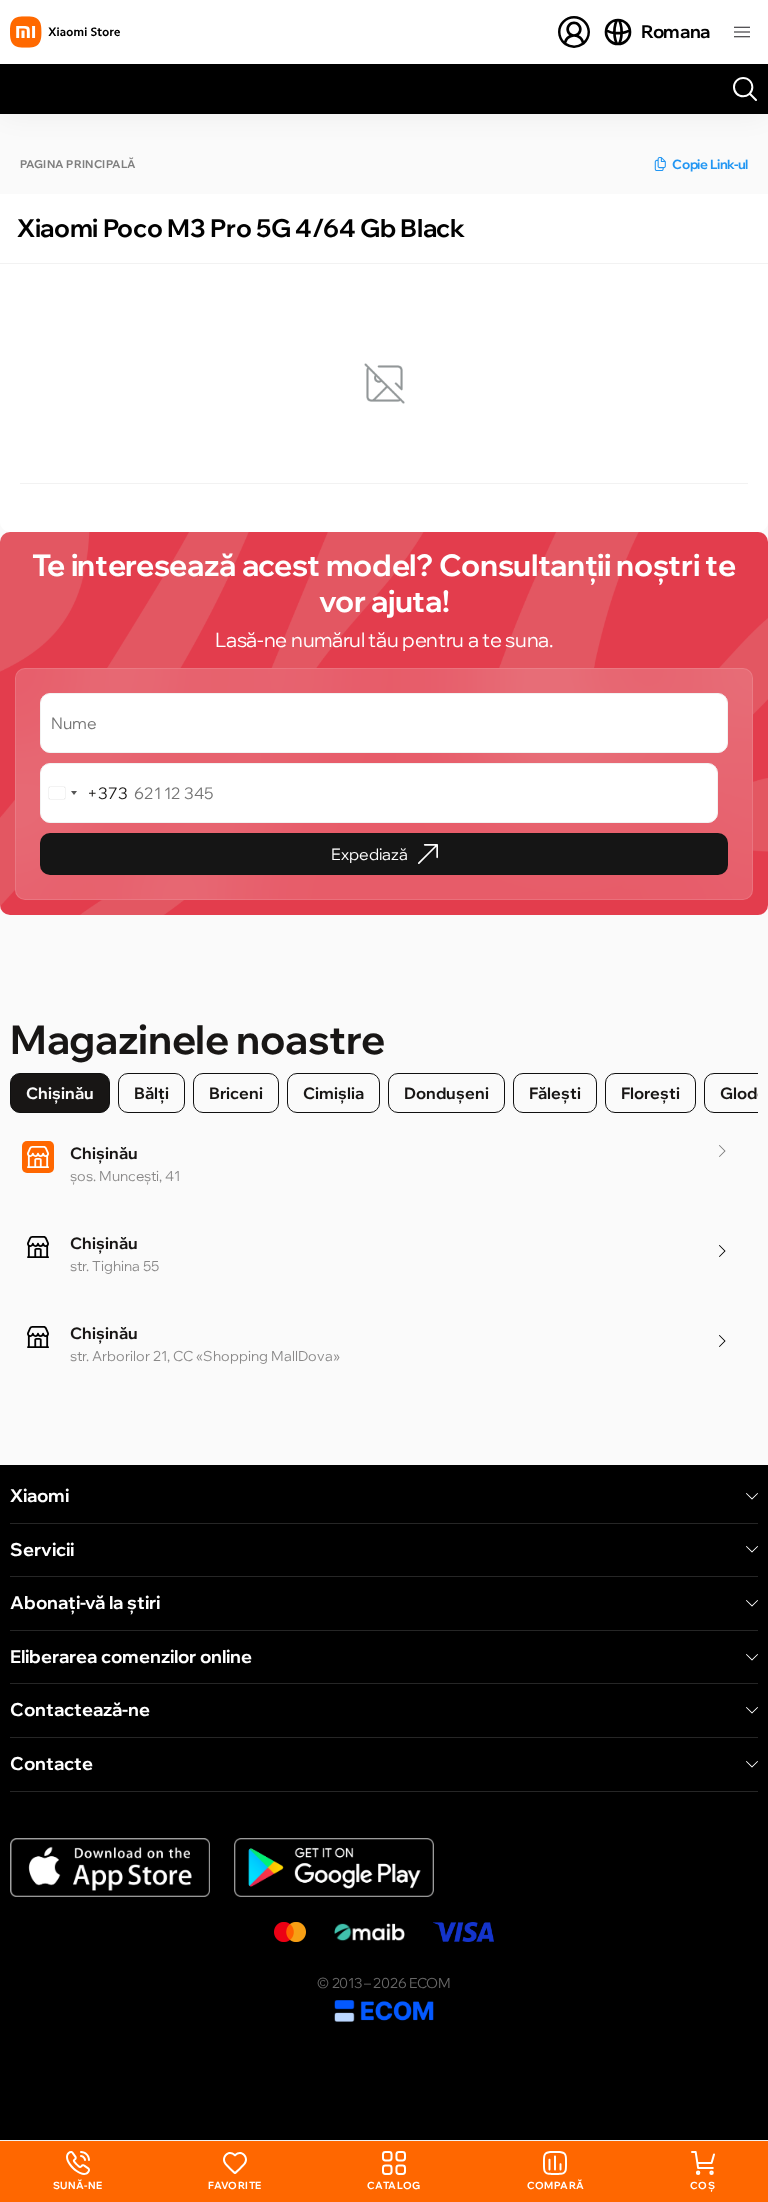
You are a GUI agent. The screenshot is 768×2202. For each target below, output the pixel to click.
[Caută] (745, 89)
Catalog (394, 2185)
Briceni (236, 1093)
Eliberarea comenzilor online (131, 1657)
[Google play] (334, 1867)
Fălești (555, 1093)
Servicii (42, 1550)
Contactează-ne (80, 1710)
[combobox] (84, 793)
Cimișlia (333, 1093)
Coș (702, 2185)
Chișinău (60, 1093)
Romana (675, 31)
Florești (650, 1093)
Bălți (151, 1093)
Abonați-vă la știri (85, 1603)
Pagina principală (77, 164)
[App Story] (110, 1868)
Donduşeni (446, 1093)
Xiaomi (39, 1496)
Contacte (51, 1764)
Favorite (234, 2185)
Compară (556, 2185)
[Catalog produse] (742, 32)
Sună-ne (78, 2171)
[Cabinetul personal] (574, 32)
